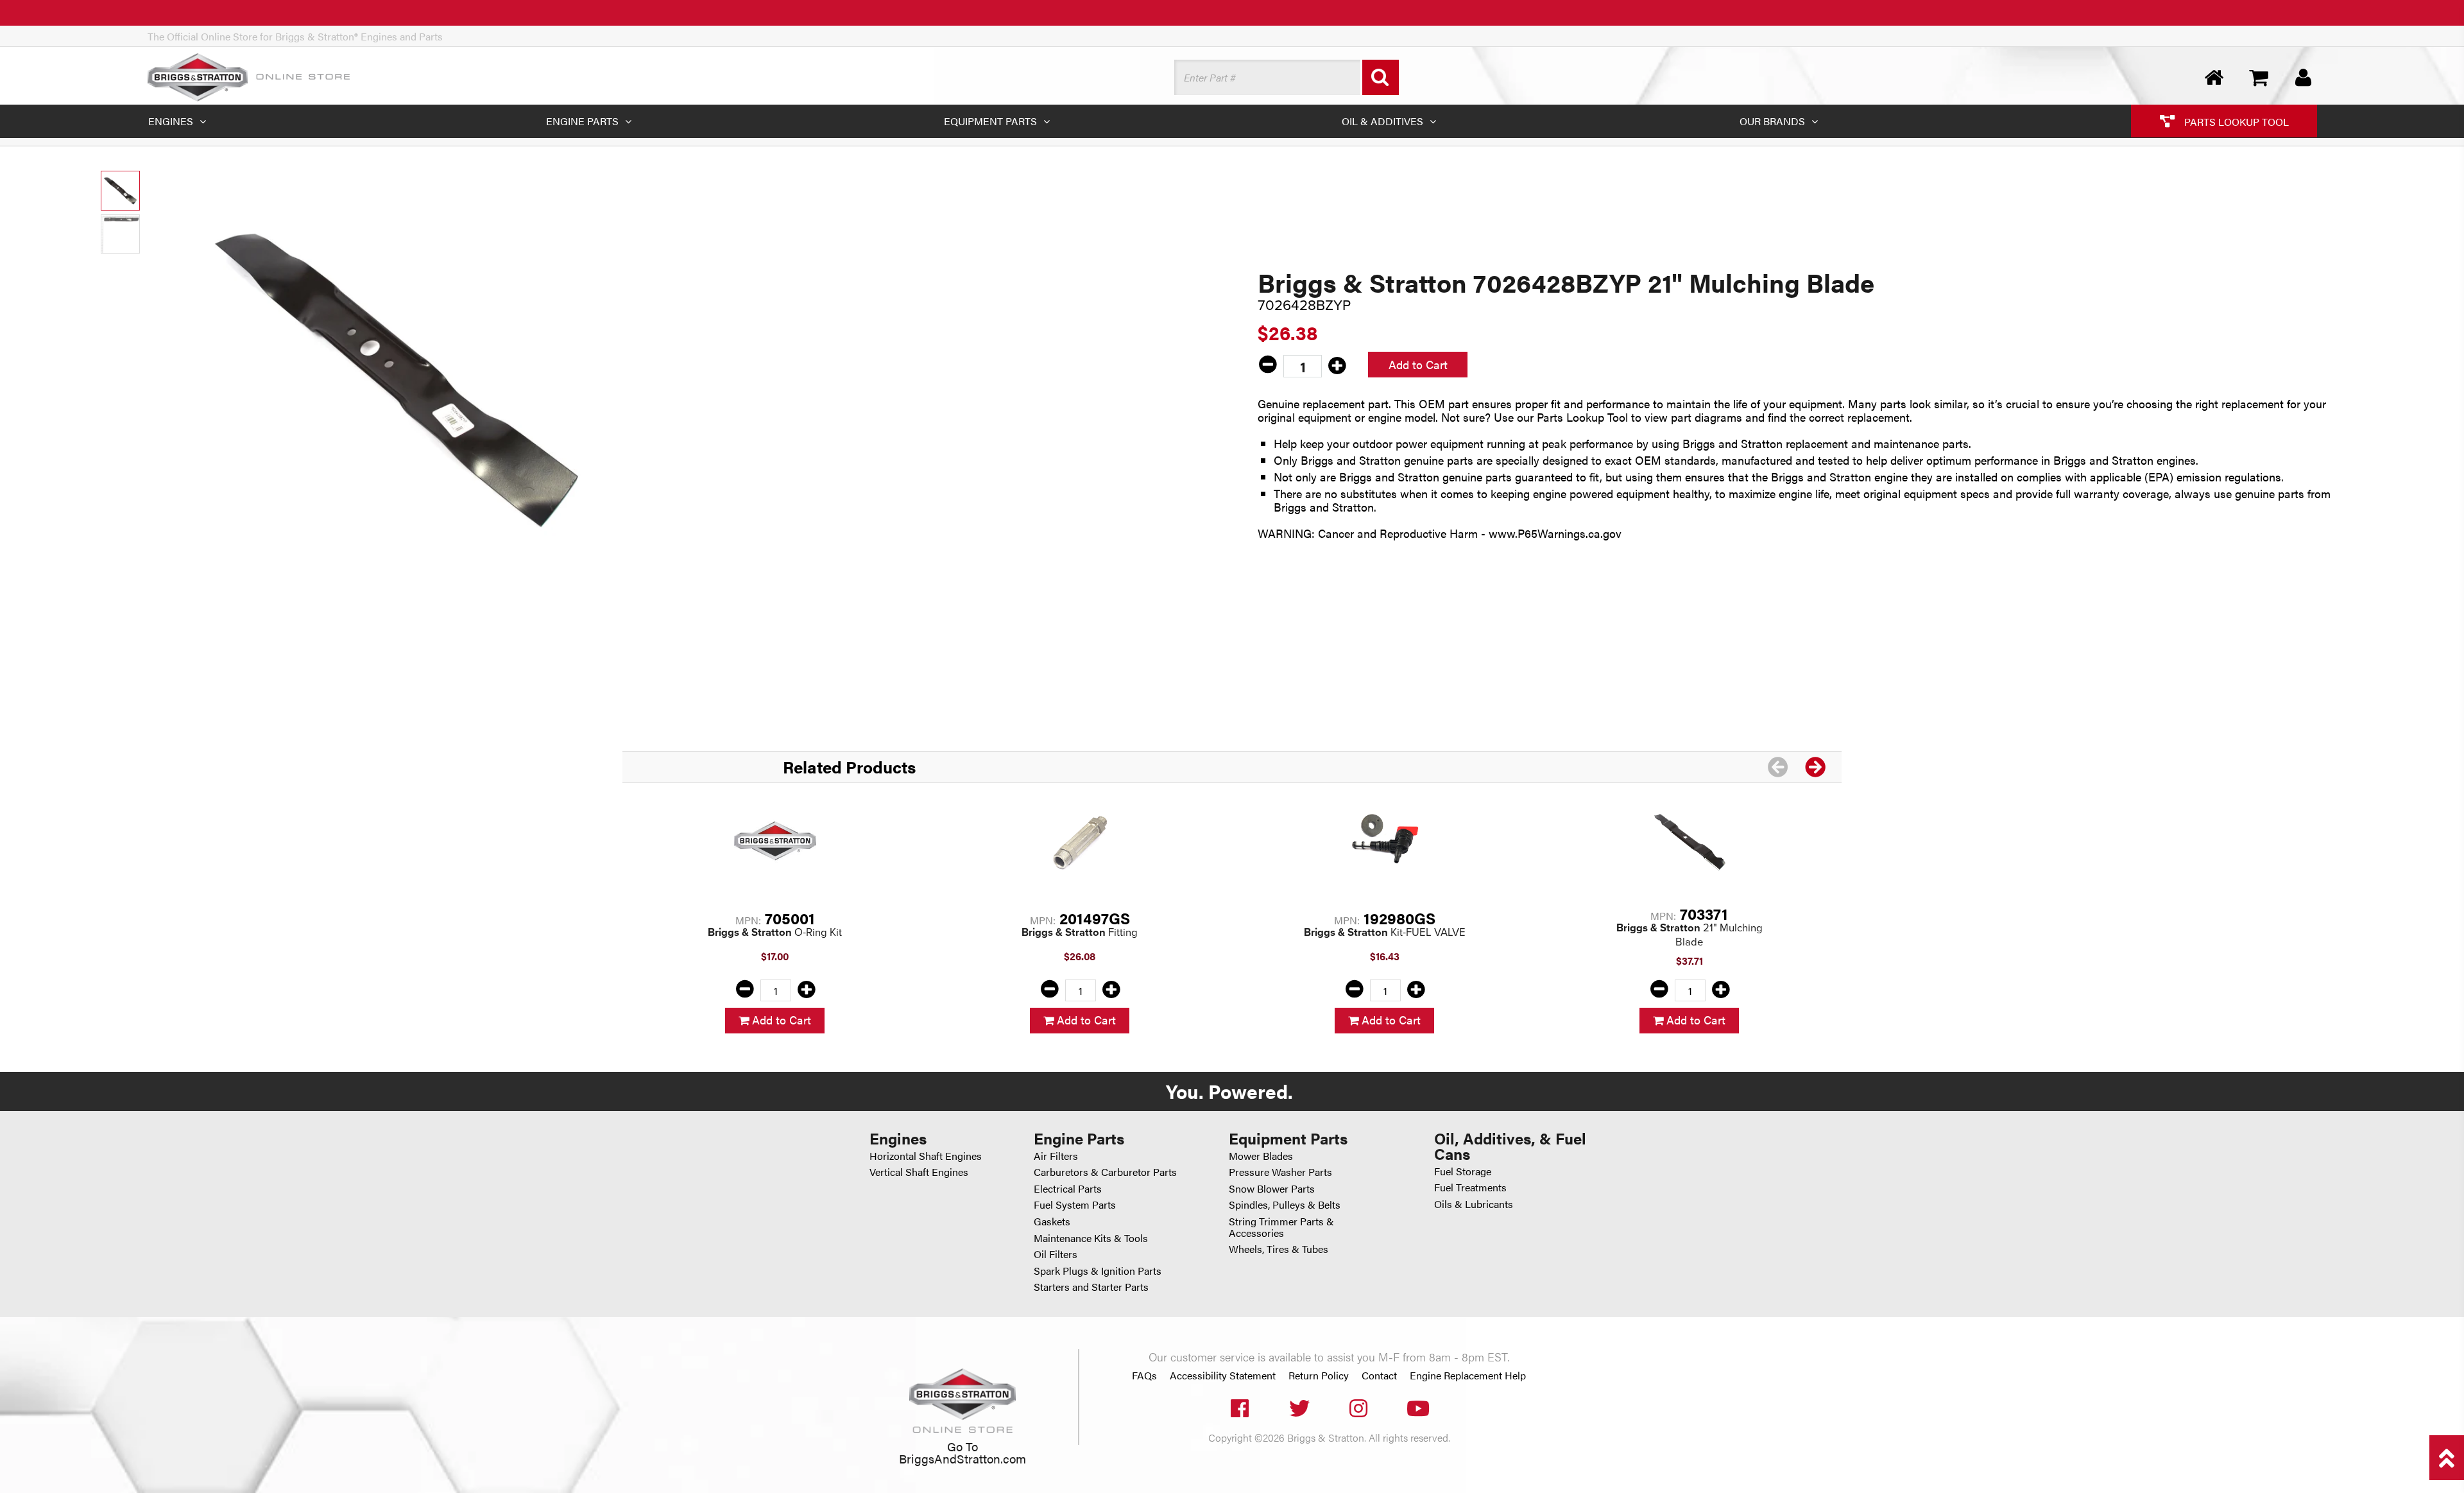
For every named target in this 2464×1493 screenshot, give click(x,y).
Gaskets (1052, 1221)
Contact (1379, 1376)
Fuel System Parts (1075, 1204)
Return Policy (1319, 1376)
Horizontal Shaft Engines (926, 1156)
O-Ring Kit (775, 932)
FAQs (1144, 1376)
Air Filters (1056, 1156)
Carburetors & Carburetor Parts (1105, 1172)
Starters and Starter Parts (1091, 1287)
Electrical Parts (1068, 1188)
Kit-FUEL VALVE (1385, 932)
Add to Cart (1418, 364)
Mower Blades (1261, 1156)
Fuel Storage (1463, 1171)
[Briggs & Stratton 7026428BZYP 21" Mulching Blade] (398, 378)
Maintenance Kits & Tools (1091, 1238)
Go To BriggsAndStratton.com (963, 1452)
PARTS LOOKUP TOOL (2235, 121)
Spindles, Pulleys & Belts (1285, 1204)
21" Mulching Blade (1690, 935)
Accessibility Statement (1223, 1376)
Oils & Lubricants (1474, 1204)
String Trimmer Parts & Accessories (1281, 1227)
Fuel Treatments (1470, 1187)
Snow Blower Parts (1272, 1188)
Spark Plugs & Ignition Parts (1098, 1271)
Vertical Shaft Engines (919, 1172)
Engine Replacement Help (1468, 1376)
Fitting (1080, 932)
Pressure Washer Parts (1280, 1172)
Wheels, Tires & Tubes (1279, 1249)
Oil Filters (1056, 1254)
